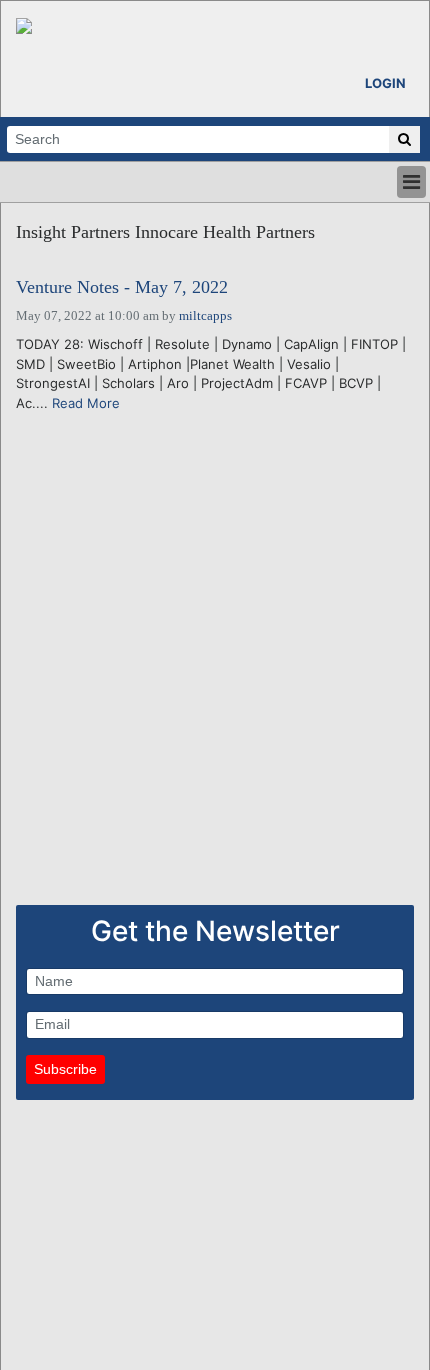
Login (385, 83)
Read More (86, 403)
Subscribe (65, 1069)
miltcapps (205, 315)
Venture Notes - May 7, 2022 (122, 287)
